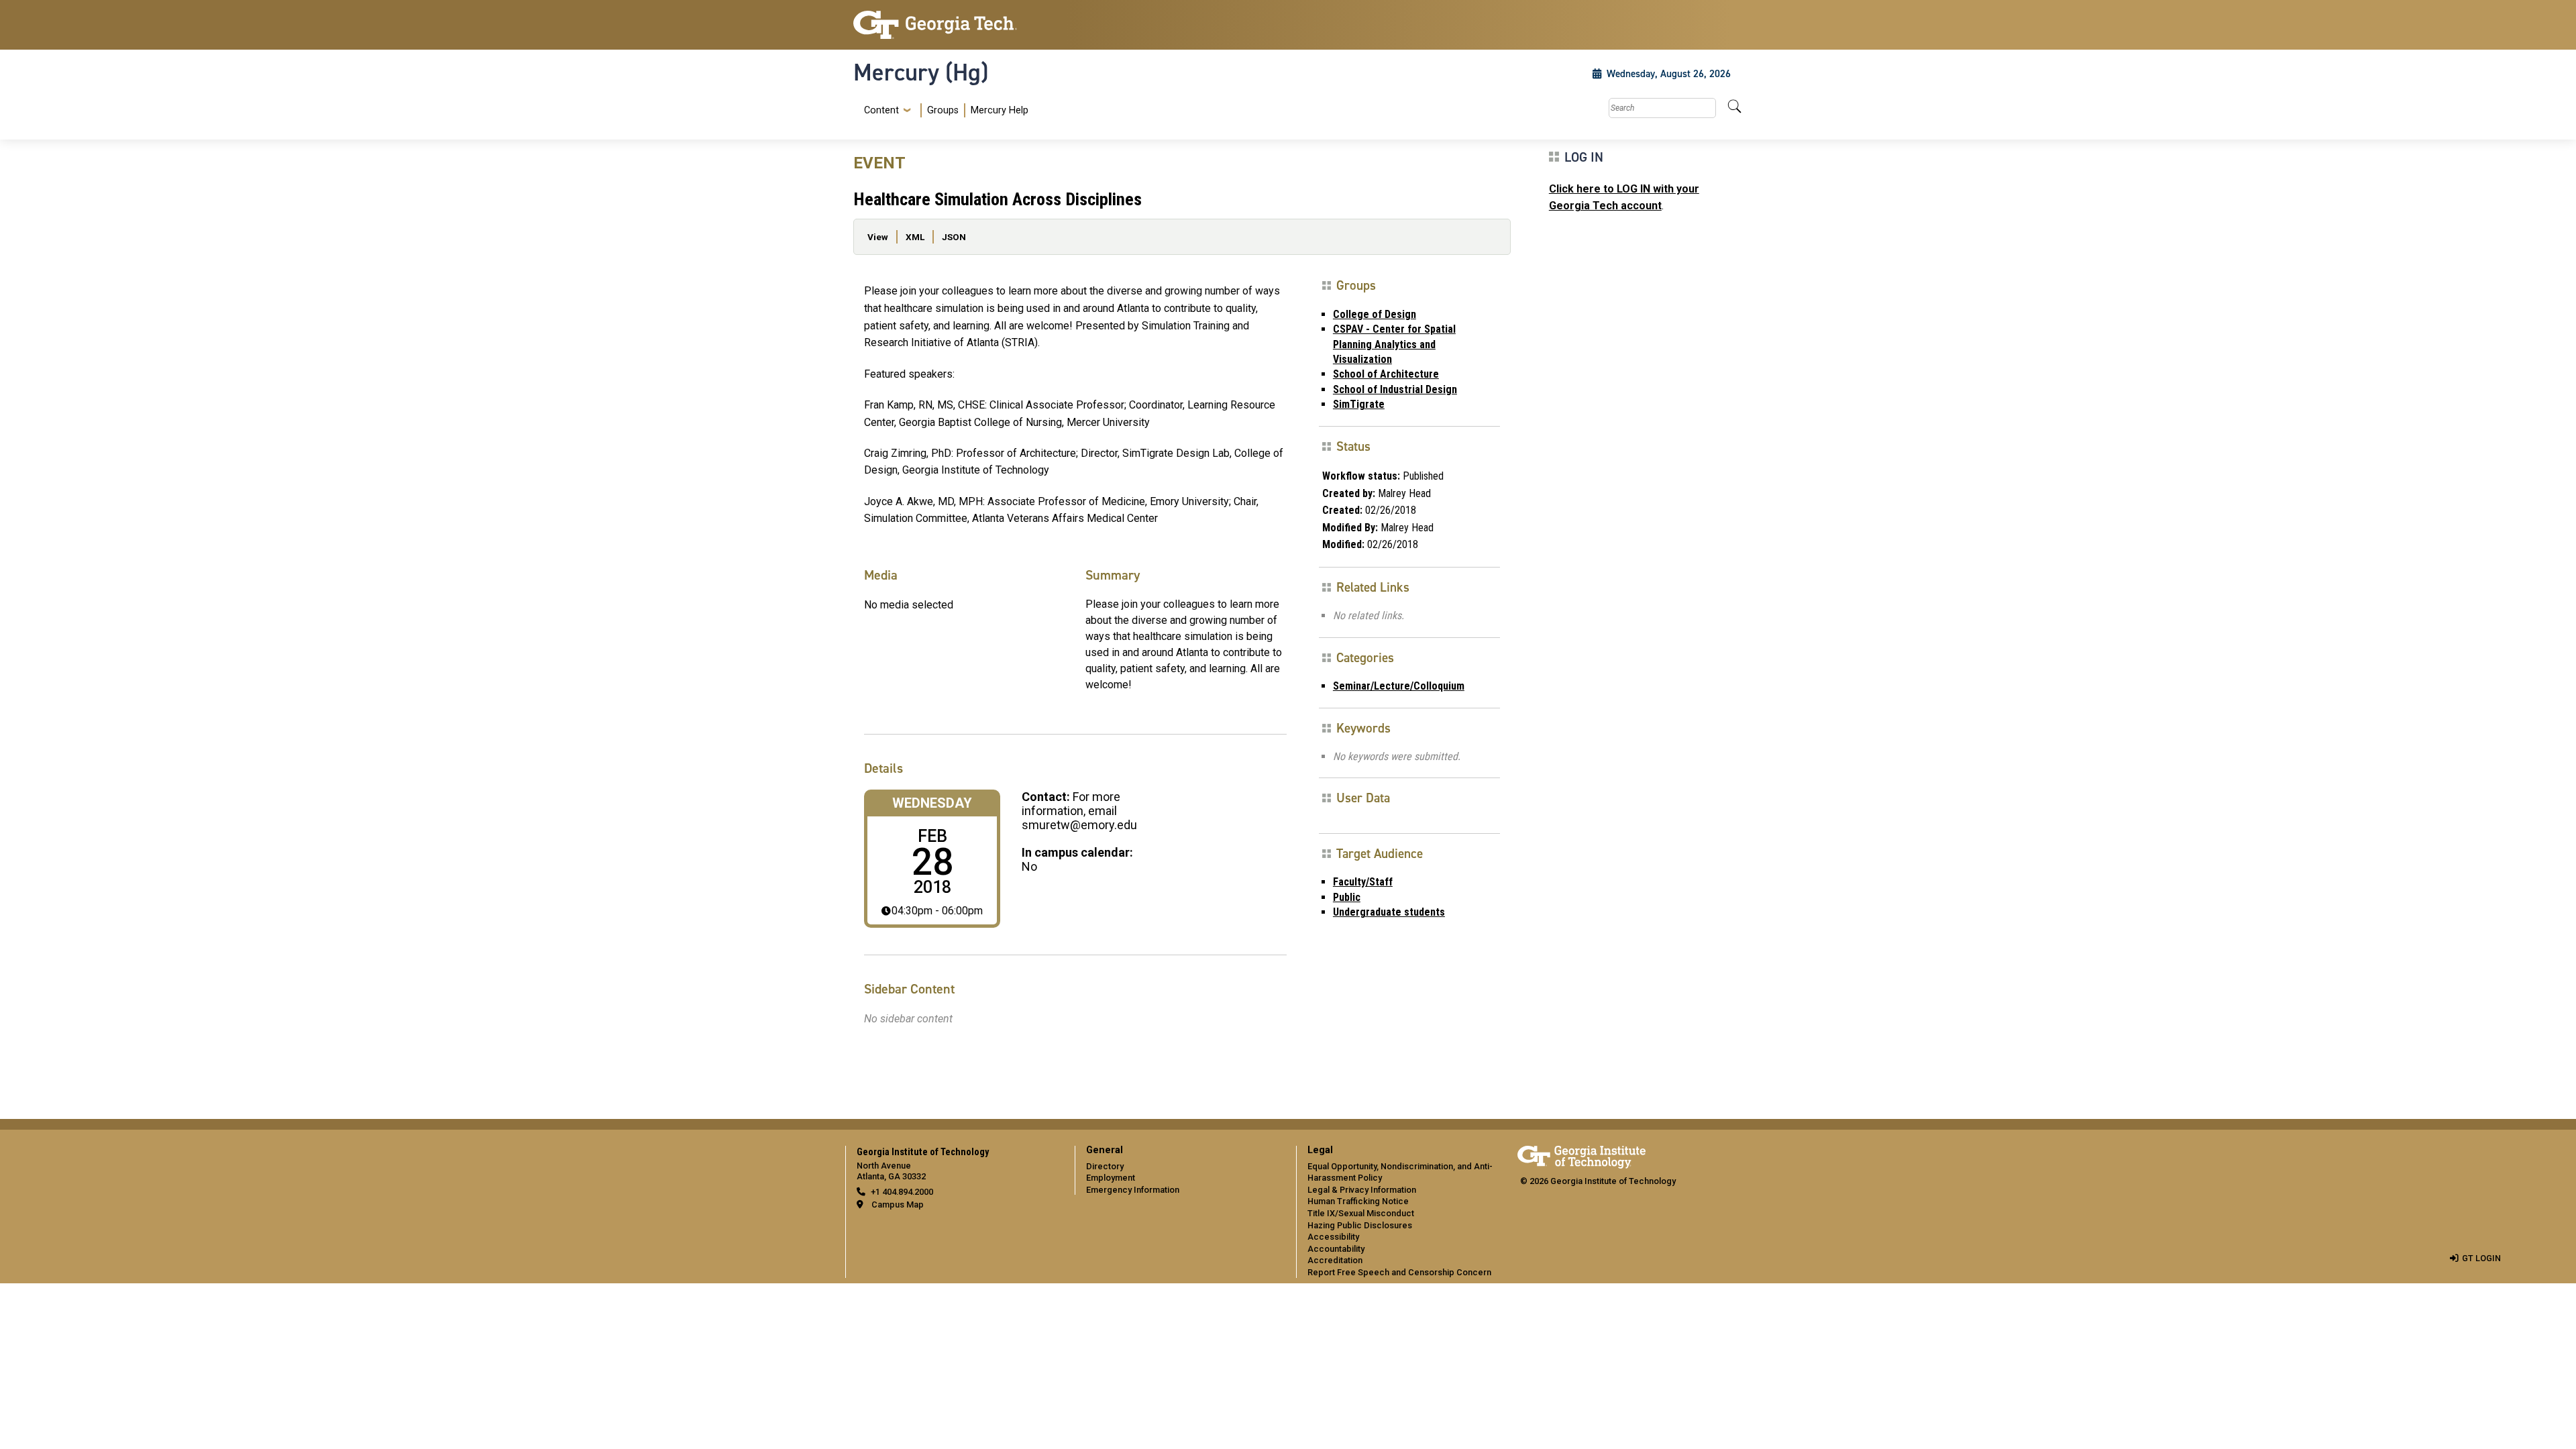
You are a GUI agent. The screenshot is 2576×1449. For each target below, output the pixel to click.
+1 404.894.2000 (902, 1192)
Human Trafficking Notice (1358, 1201)
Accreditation (1335, 1260)
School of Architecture (1386, 374)
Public (1347, 897)
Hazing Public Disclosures (1360, 1225)
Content (881, 111)
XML (915, 237)
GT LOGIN (2481, 1258)
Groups (943, 110)
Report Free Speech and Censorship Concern (1399, 1272)
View (878, 237)
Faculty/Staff (1363, 882)
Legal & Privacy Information (1362, 1190)
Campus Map (898, 1204)
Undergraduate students (1389, 912)
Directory (1105, 1166)
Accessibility (1333, 1237)
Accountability (1336, 1249)
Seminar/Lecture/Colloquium (1399, 686)
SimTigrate (1359, 404)
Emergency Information (1133, 1190)
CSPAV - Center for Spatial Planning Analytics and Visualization (1394, 344)
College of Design (1375, 314)
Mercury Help (1000, 110)
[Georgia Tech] (956, 25)
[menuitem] (944, 110)
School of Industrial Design (1395, 389)
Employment (1111, 1178)
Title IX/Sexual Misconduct (1361, 1213)
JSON (954, 237)
